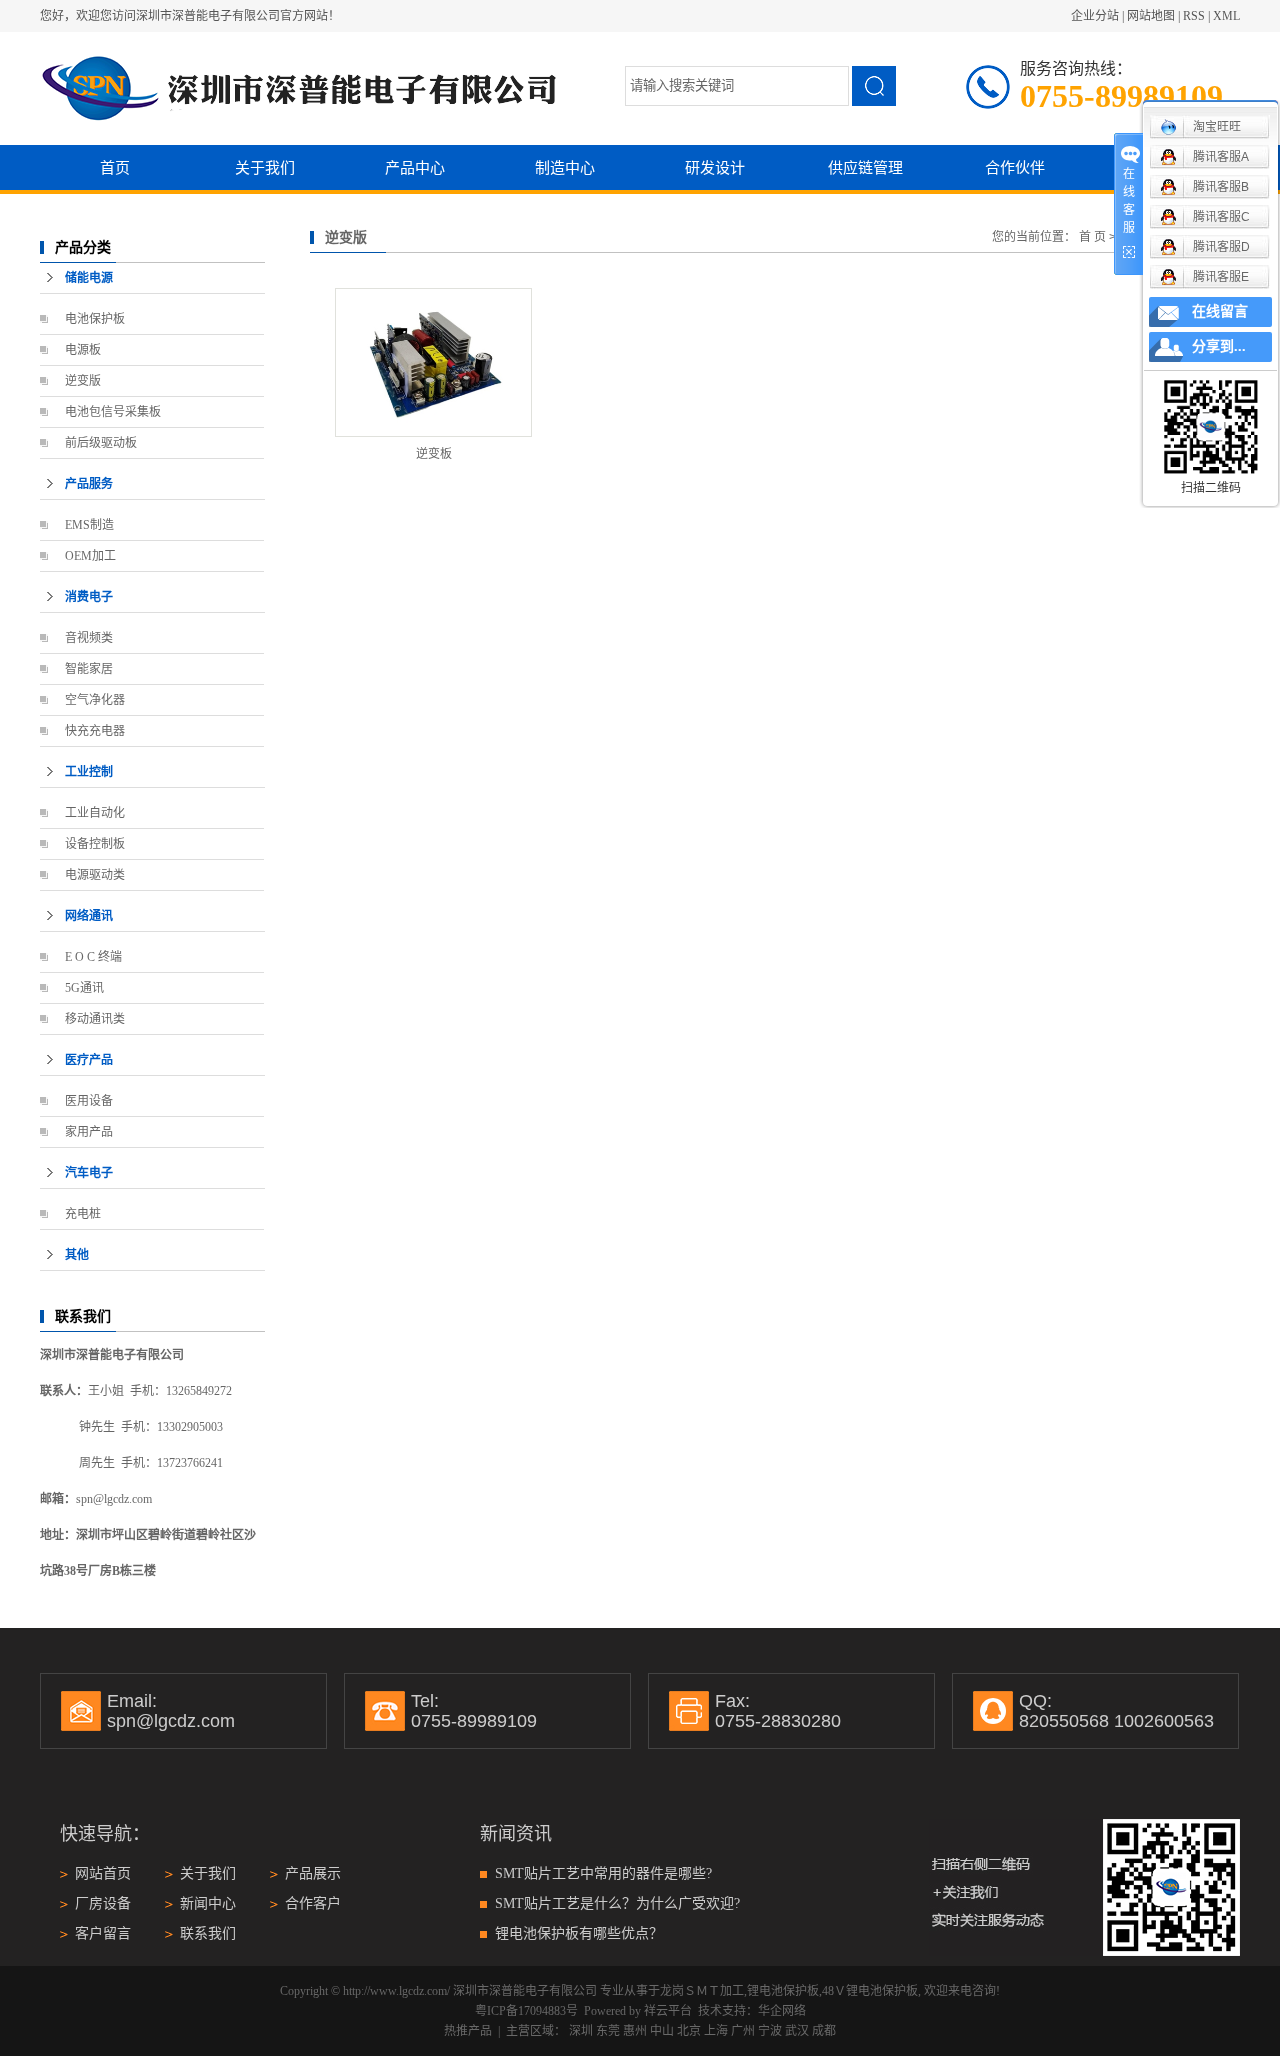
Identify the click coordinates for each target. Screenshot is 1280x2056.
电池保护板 (95, 319)
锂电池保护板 (783, 1991)
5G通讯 (84, 988)
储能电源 (89, 278)
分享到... (1219, 346)
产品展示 (313, 1873)
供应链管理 (865, 167)
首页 (115, 167)
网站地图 (1151, 16)
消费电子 (89, 597)
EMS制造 (89, 525)
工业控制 (89, 772)
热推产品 (468, 2031)
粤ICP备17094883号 (526, 2011)
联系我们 (208, 1933)
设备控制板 (95, 844)
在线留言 (1220, 311)
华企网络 (782, 2011)
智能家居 (89, 669)
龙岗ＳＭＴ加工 (702, 1991)
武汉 (797, 2031)
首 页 (1092, 237)
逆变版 (83, 381)
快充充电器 (95, 731)
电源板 (83, 350)
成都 (824, 2031)
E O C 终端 (93, 957)
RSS (1194, 16)
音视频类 (89, 638)
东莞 (608, 2031)
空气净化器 (95, 700)
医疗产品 (89, 1060)
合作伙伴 (1015, 167)
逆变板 (434, 454)
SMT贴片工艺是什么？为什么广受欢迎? (617, 1903)
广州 (743, 2031)
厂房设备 (103, 1903)
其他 (77, 1255)
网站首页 (103, 1873)
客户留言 (103, 1933)
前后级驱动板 (101, 443)
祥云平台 (668, 2011)
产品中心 (415, 167)
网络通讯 (89, 916)
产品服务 (89, 484)
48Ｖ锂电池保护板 (870, 1991)
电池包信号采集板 (113, 412)
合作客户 (313, 1903)
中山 (662, 2031)
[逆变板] (433, 362)
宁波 (770, 2031)
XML (1226, 16)
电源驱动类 (95, 875)
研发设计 (715, 167)
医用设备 (89, 1101)
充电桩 (83, 1214)
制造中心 (565, 167)
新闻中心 (208, 1903)
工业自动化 (95, 813)
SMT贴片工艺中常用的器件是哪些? (603, 1873)
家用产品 (89, 1132)
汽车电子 (89, 1173)
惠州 (635, 2031)
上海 (716, 2031)
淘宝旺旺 (1217, 127)
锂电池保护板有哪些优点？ (579, 1933)
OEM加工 (90, 556)
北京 (689, 2031)
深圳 (581, 2031)
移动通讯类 (95, 1019)
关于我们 (265, 167)
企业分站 (1095, 16)
